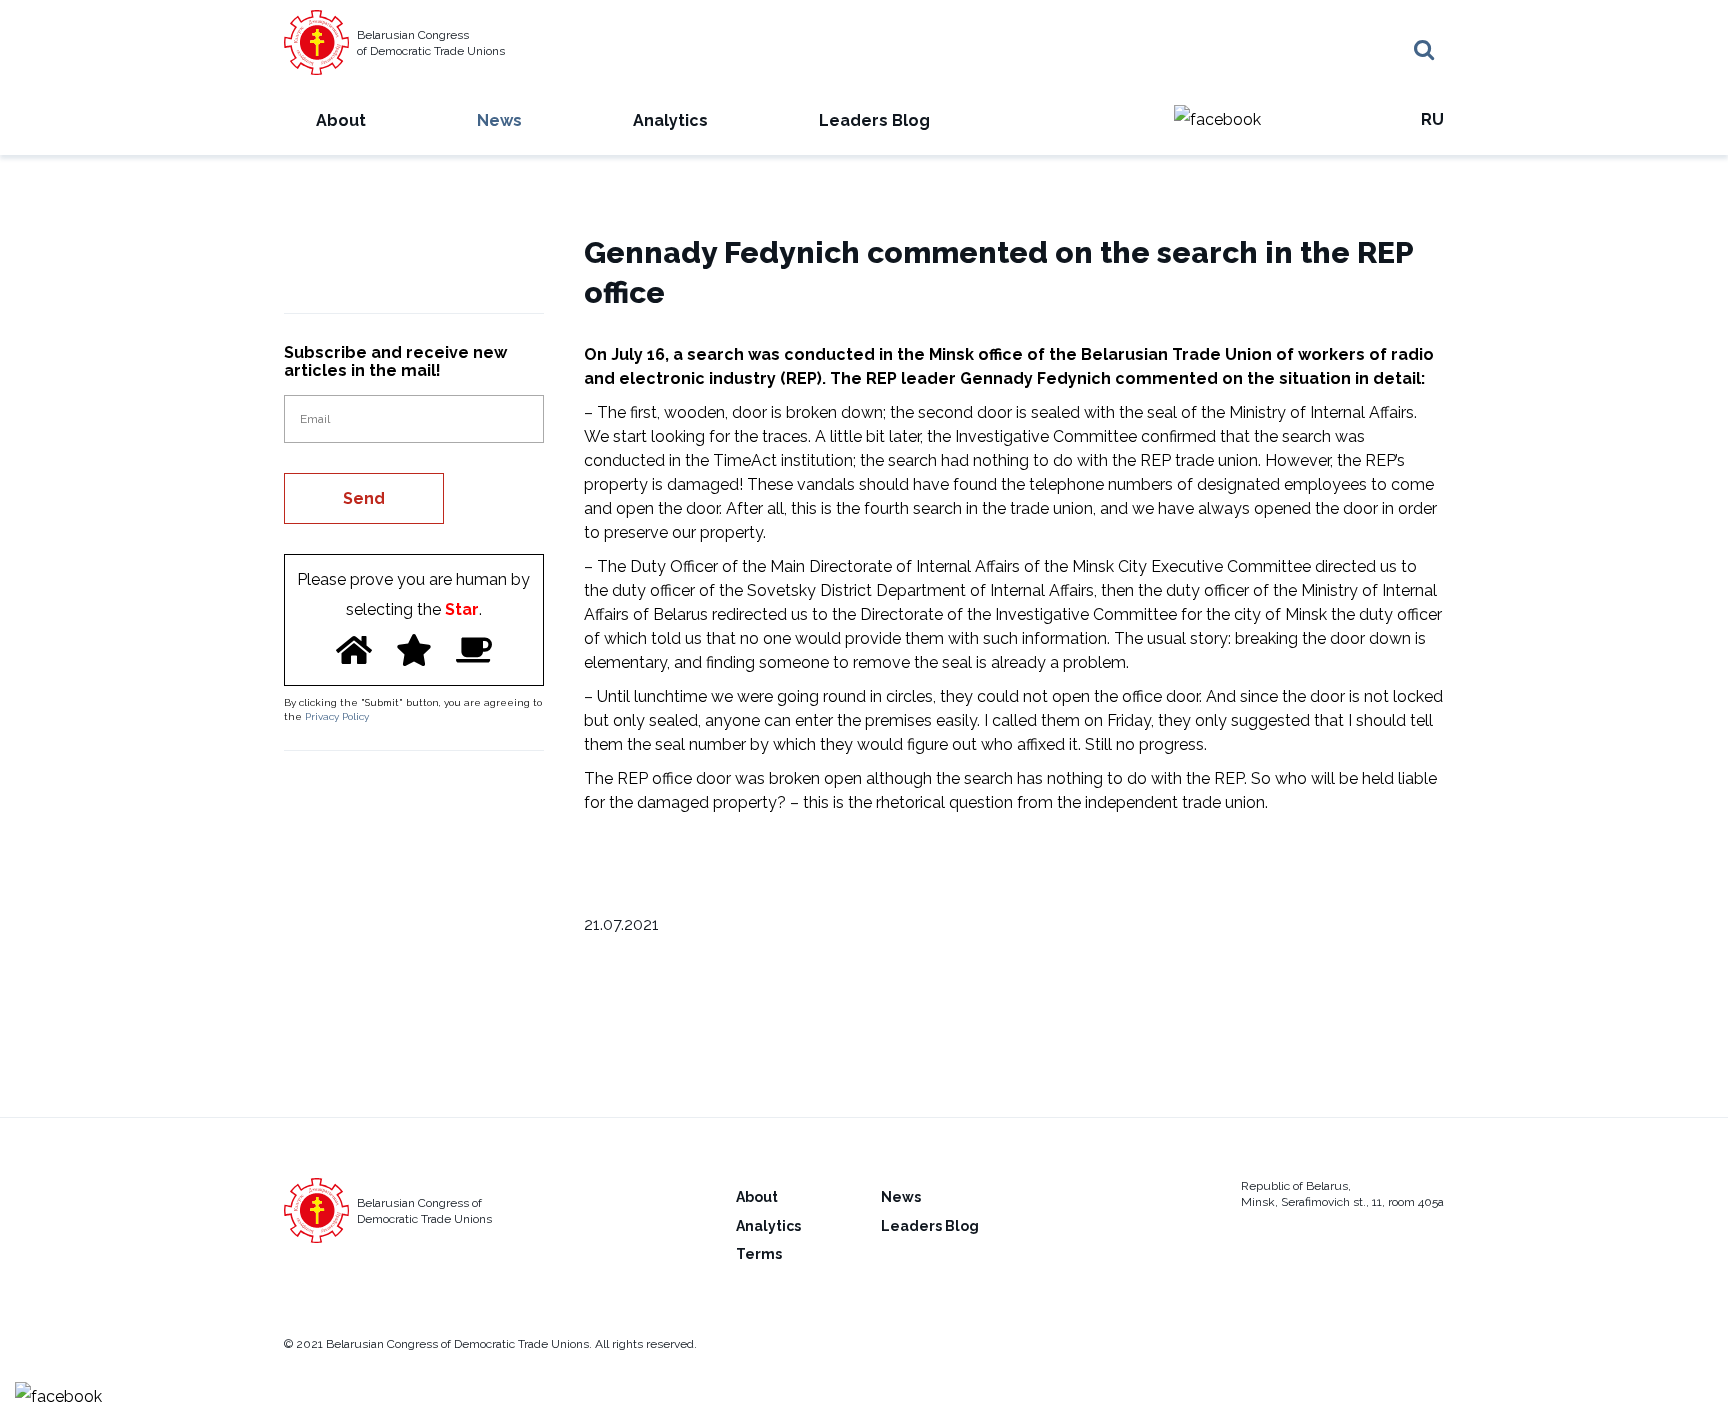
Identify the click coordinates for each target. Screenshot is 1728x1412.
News (499, 120)
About (341, 120)
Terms (759, 1254)
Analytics (670, 120)
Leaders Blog (874, 120)
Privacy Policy (337, 716)
